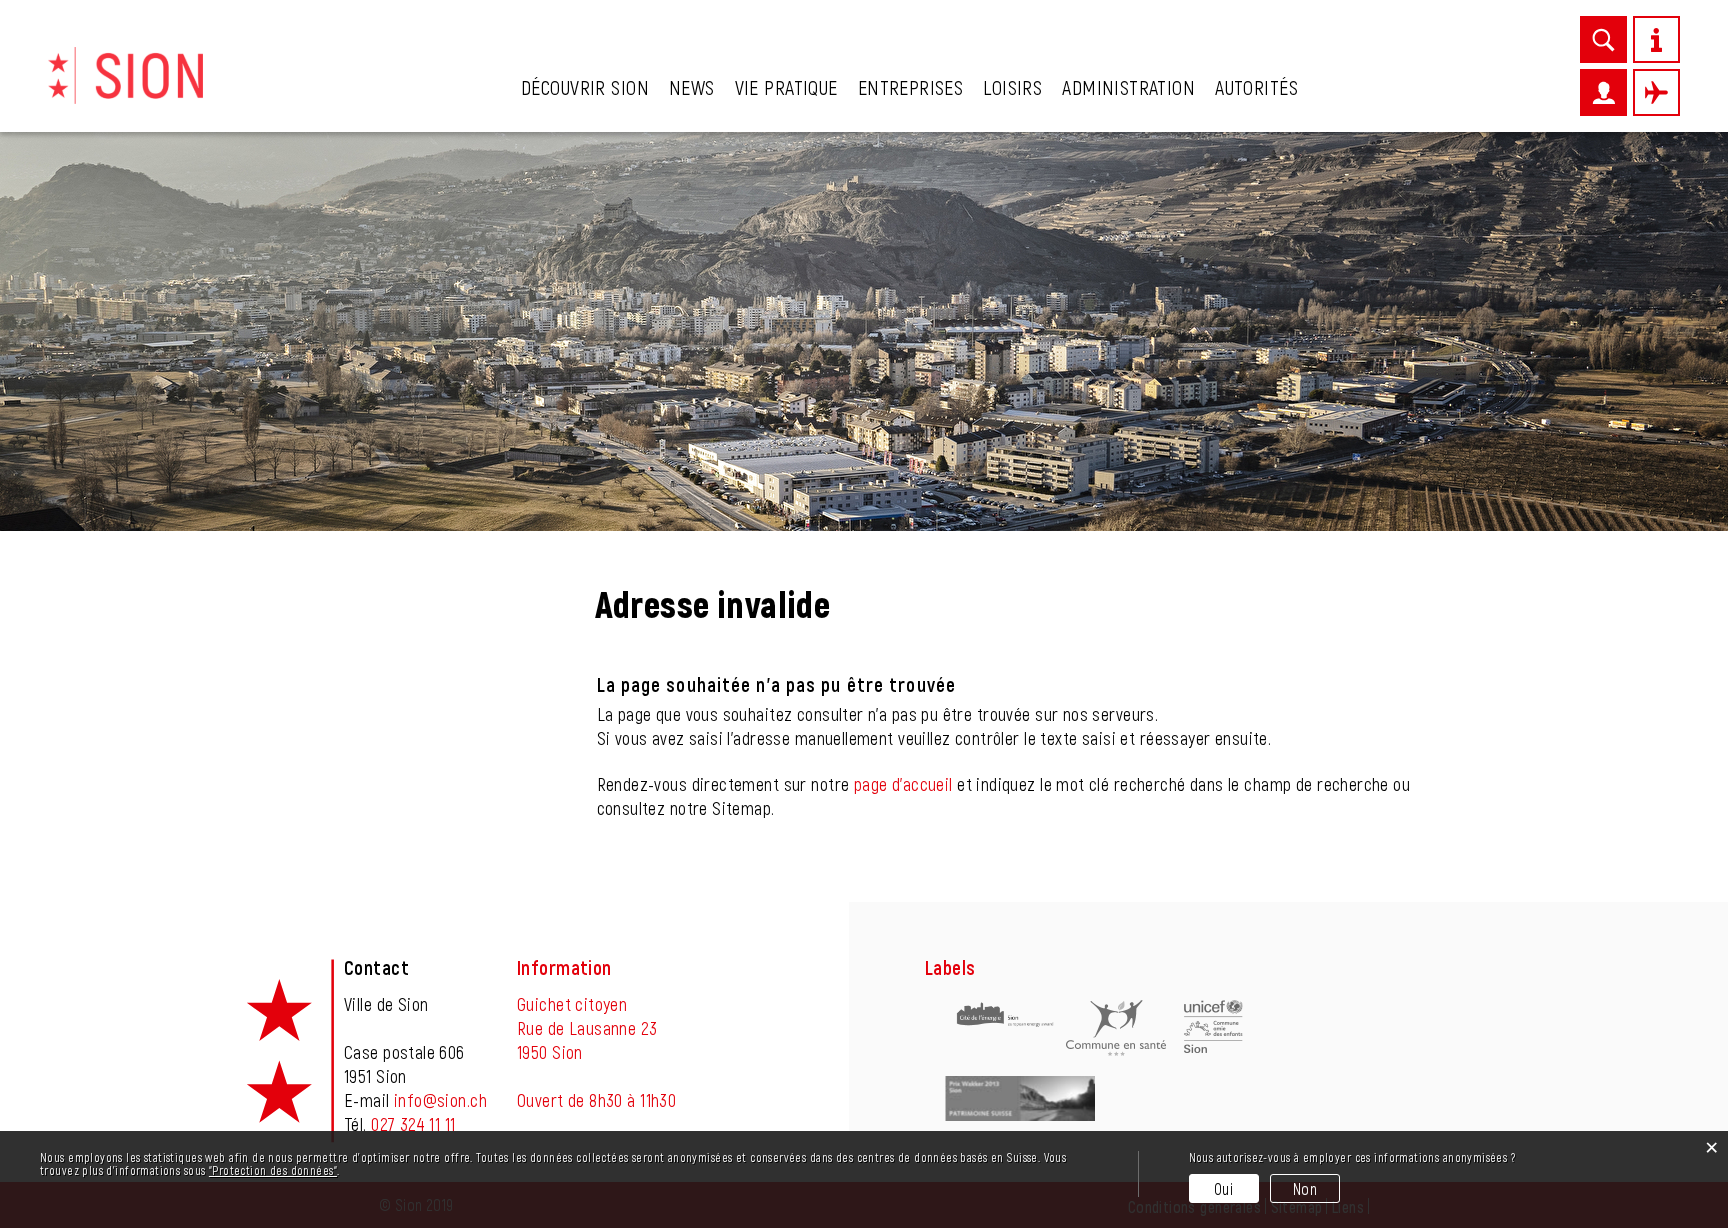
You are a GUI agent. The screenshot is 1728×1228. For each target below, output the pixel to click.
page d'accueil (903, 784)
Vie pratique (786, 87)
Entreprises (911, 87)
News (692, 87)
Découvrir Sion (585, 87)
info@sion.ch (440, 1100)
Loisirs (1012, 87)
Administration (1128, 87)
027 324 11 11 (413, 1124)
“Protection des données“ (273, 1170)
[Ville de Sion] (125, 73)
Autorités (1256, 87)
